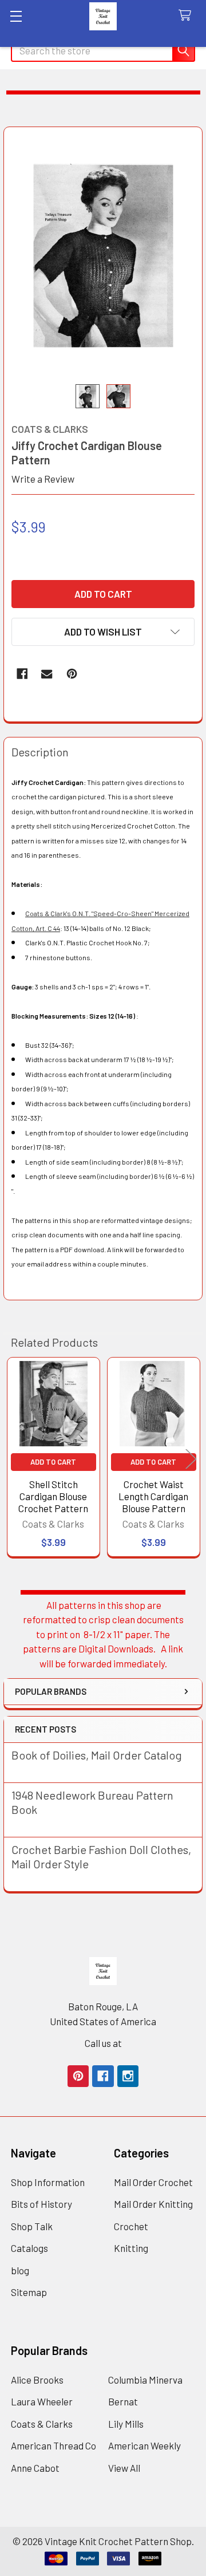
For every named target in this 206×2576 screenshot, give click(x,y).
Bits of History (41, 2204)
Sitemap (29, 2292)
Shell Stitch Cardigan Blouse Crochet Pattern (53, 1496)
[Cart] (188, 16)
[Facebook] (22, 674)
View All (124, 2468)
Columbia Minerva (145, 2380)
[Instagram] (128, 2076)
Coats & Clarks (42, 2424)
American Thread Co (54, 2445)
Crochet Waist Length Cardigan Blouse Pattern (153, 1496)
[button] (103, 632)
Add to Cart (53, 1462)
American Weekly (144, 2445)
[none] (103, 256)
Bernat (123, 2401)
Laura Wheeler (42, 2401)
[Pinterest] (72, 674)
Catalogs (29, 2248)
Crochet (131, 2226)
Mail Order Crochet (153, 2182)
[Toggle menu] (16, 16)
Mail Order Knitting (153, 2204)
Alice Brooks (37, 2380)
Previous (15, 1459)
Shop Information (48, 2182)
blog (20, 2270)
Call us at (103, 2043)
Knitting (131, 2248)
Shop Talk (32, 2226)
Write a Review (43, 479)
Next (191, 1459)
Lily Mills (126, 2424)
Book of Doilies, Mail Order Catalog (97, 1755)
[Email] (47, 674)
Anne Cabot (35, 2468)
